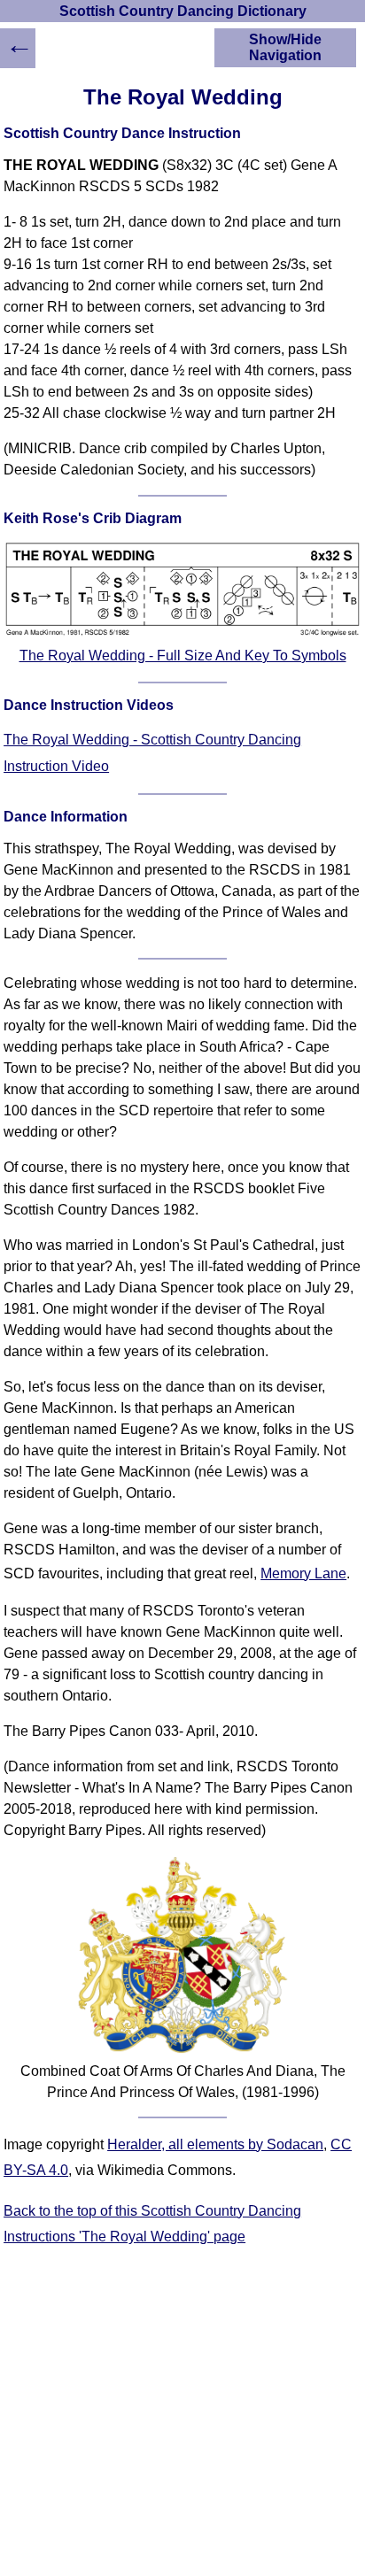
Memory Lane (303, 1573)
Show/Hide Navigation (285, 47)
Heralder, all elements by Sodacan (215, 2144)
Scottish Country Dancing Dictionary (183, 11)
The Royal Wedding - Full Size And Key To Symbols (183, 656)
